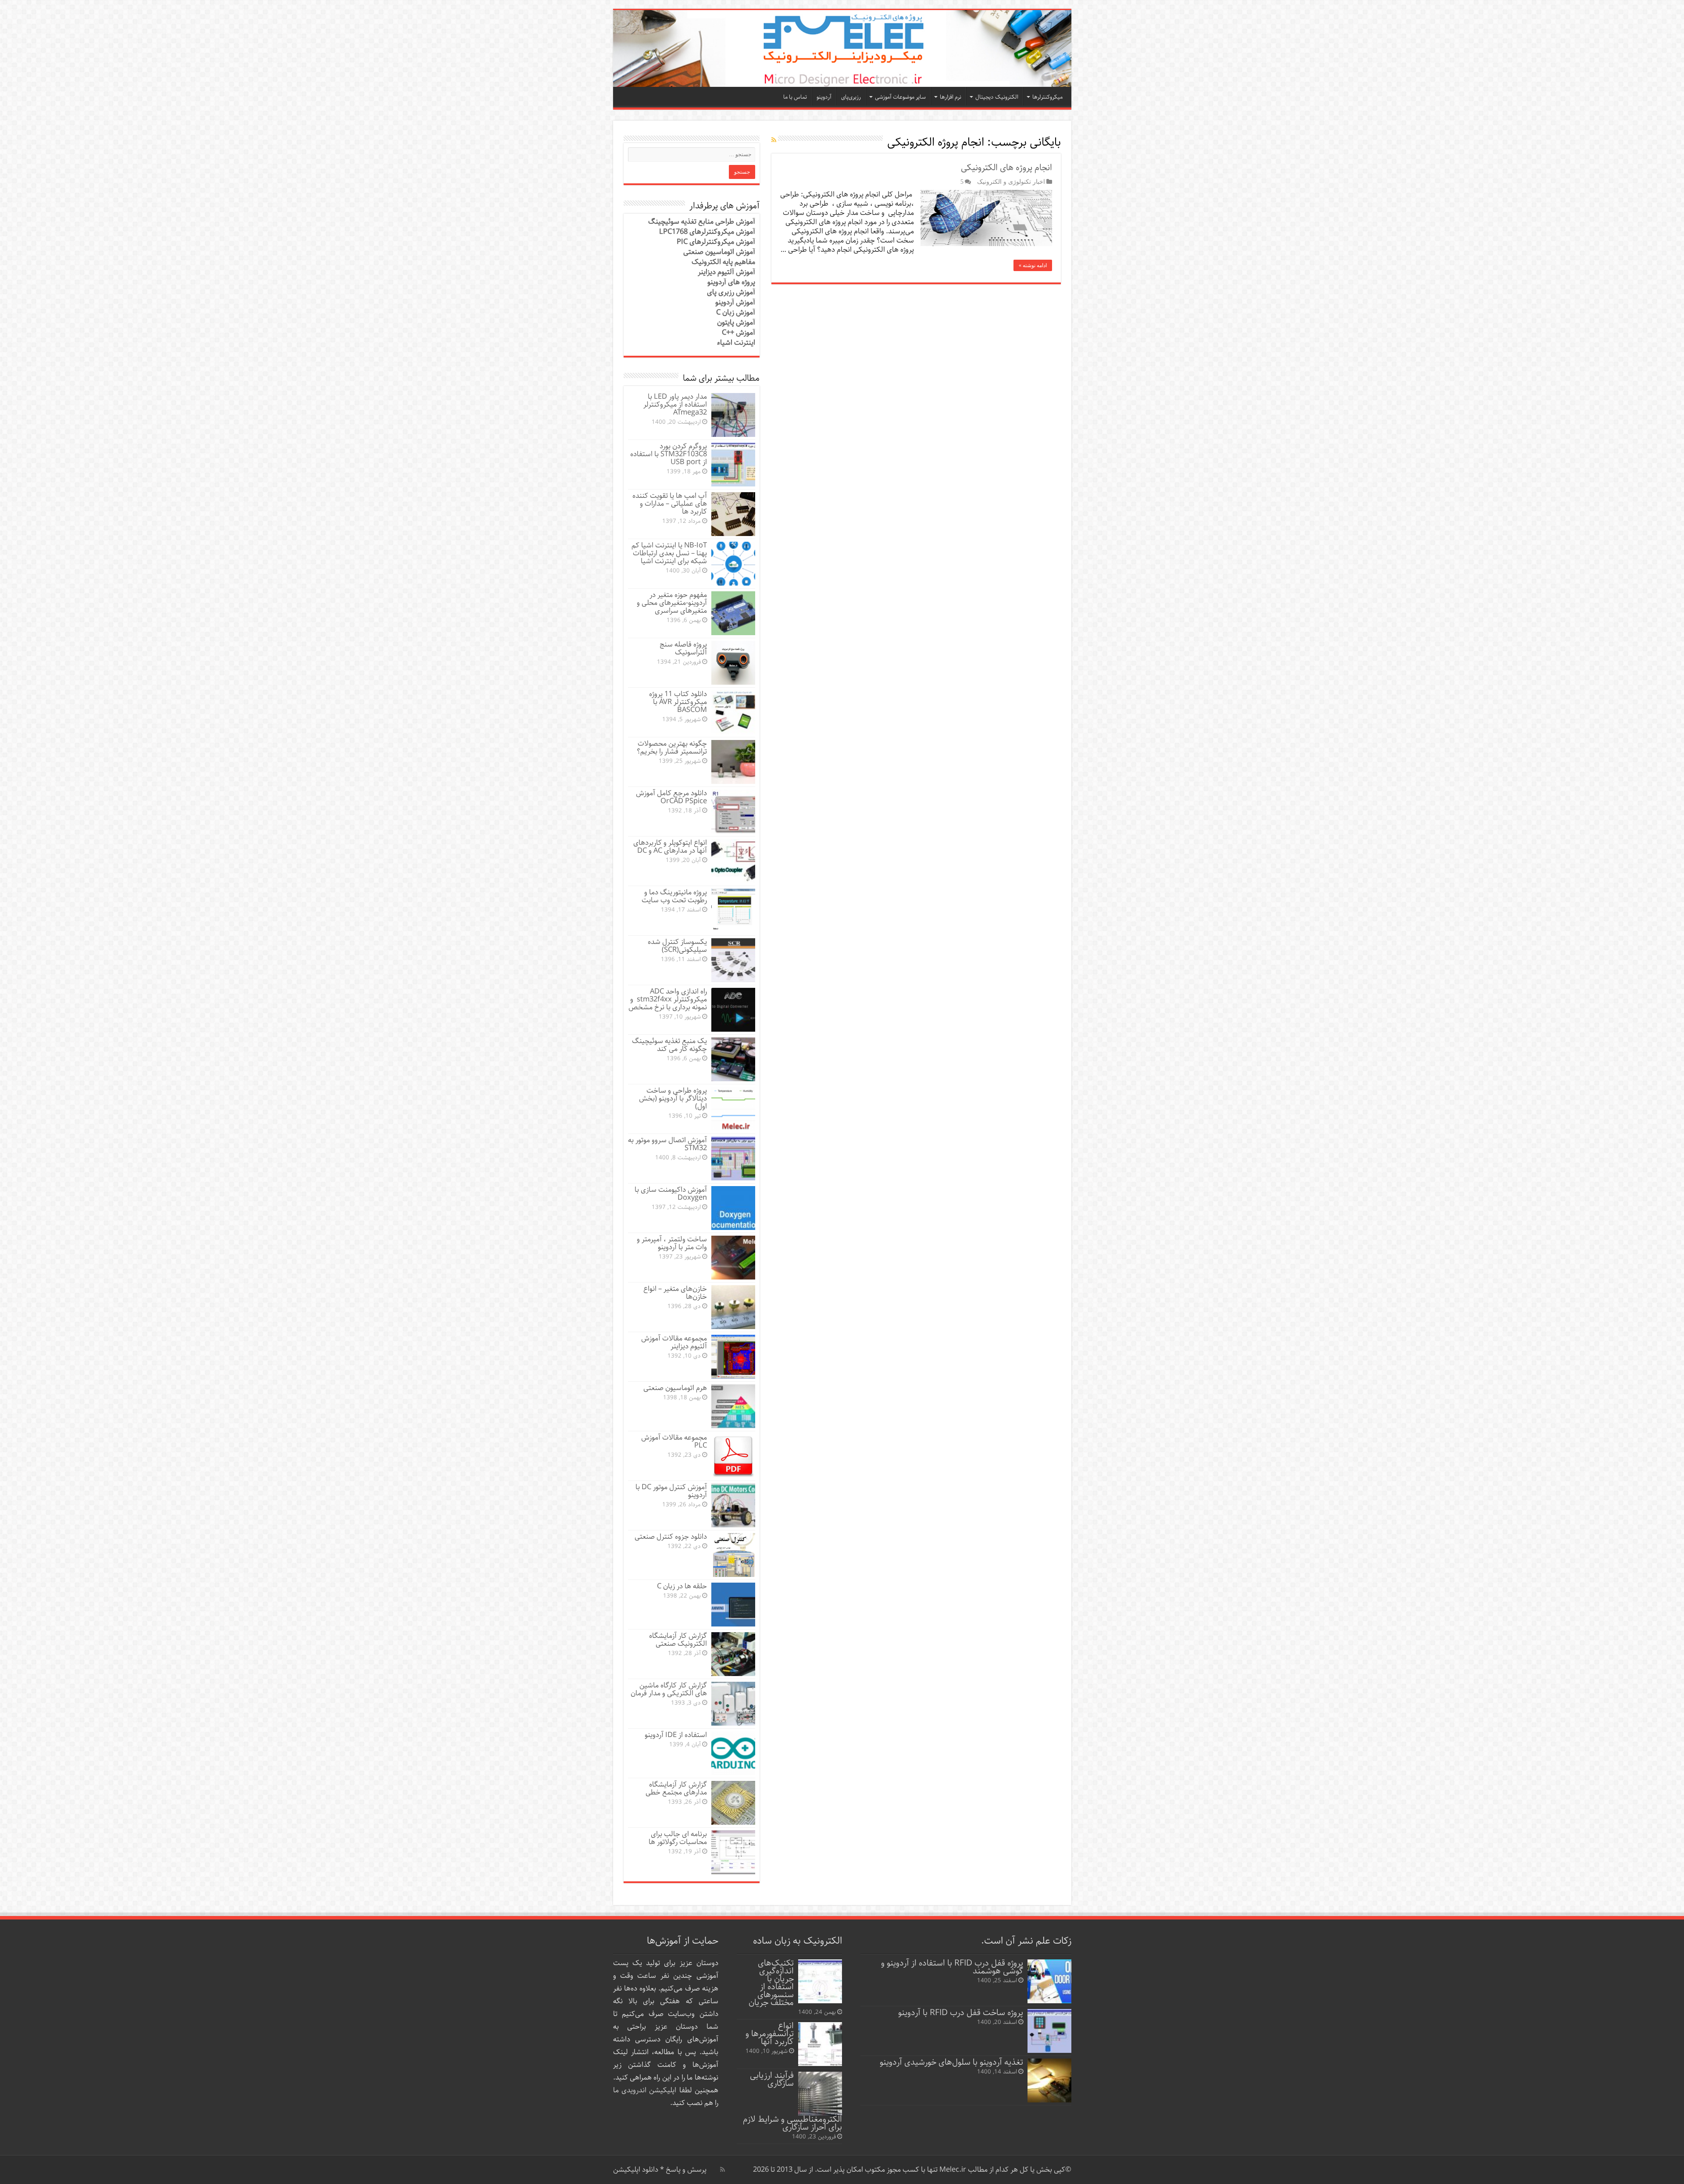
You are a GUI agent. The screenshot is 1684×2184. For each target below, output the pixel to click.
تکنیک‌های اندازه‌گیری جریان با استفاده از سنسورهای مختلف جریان (771, 1983)
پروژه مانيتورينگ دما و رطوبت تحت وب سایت (674, 896)
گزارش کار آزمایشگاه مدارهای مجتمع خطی (676, 1789)
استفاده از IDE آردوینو (676, 1735)
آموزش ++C (739, 333)
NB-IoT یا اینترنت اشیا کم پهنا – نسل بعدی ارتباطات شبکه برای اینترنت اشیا (669, 553)
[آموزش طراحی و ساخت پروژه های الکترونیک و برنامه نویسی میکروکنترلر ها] (842, 48)
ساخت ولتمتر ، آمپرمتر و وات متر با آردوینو (672, 1243)
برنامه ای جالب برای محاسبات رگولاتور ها (678, 1838)
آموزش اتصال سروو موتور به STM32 (667, 1144)
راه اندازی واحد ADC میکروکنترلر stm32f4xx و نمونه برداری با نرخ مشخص (668, 999)
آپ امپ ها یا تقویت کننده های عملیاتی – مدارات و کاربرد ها (670, 504)
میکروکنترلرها (1047, 97)
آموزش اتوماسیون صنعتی (719, 252)
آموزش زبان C (736, 313)
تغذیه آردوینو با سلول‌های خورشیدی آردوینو (951, 2062)
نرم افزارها (951, 97)
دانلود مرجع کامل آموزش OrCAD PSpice (671, 797)
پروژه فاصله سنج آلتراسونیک (683, 649)
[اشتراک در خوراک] (774, 140)
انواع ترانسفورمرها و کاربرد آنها (770, 2034)
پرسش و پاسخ (685, 2170)
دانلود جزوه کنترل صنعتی (671, 1537)
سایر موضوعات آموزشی (900, 97)
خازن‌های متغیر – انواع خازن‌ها (675, 1293)
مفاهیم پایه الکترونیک (723, 262)
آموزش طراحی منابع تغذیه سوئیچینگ (702, 222)
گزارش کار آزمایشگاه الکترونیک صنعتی (678, 1640)
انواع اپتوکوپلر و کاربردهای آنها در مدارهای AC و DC (670, 847)
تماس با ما (795, 97)
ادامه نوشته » (1033, 265)
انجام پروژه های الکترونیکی (1006, 168)
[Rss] (722, 2170)
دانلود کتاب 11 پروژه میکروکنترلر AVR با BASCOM (678, 702)
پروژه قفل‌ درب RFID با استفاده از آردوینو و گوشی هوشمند (952, 1967)
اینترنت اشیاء (736, 343)
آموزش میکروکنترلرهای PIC (716, 242)
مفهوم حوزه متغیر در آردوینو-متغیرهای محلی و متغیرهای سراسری (672, 603)
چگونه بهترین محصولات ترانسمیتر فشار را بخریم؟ (672, 748)
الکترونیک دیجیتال (997, 97)
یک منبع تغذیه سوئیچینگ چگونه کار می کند (669, 1045)
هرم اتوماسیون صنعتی (675, 1388)
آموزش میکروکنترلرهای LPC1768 (707, 232)
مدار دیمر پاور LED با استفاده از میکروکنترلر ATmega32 (675, 405)
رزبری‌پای (851, 97)
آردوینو (824, 97)
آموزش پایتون (736, 323)
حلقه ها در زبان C (682, 1586)
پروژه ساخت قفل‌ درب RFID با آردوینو (961, 2013)
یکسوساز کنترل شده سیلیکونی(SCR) (677, 946)
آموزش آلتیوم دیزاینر (726, 272)
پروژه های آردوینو (731, 282)
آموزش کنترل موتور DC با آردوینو (671, 1491)
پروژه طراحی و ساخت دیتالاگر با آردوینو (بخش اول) (673, 1099)
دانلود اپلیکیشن (636, 2170)
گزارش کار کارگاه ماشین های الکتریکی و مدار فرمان (669, 1689)
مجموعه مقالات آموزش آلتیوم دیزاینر (674, 1342)
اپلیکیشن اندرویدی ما (645, 2090)
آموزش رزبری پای (731, 292)
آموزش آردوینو (735, 302)
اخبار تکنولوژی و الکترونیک (1011, 182)
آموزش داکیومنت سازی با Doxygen (671, 1194)
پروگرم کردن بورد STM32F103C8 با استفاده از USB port (669, 454)
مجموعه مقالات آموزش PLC (674, 1442)
